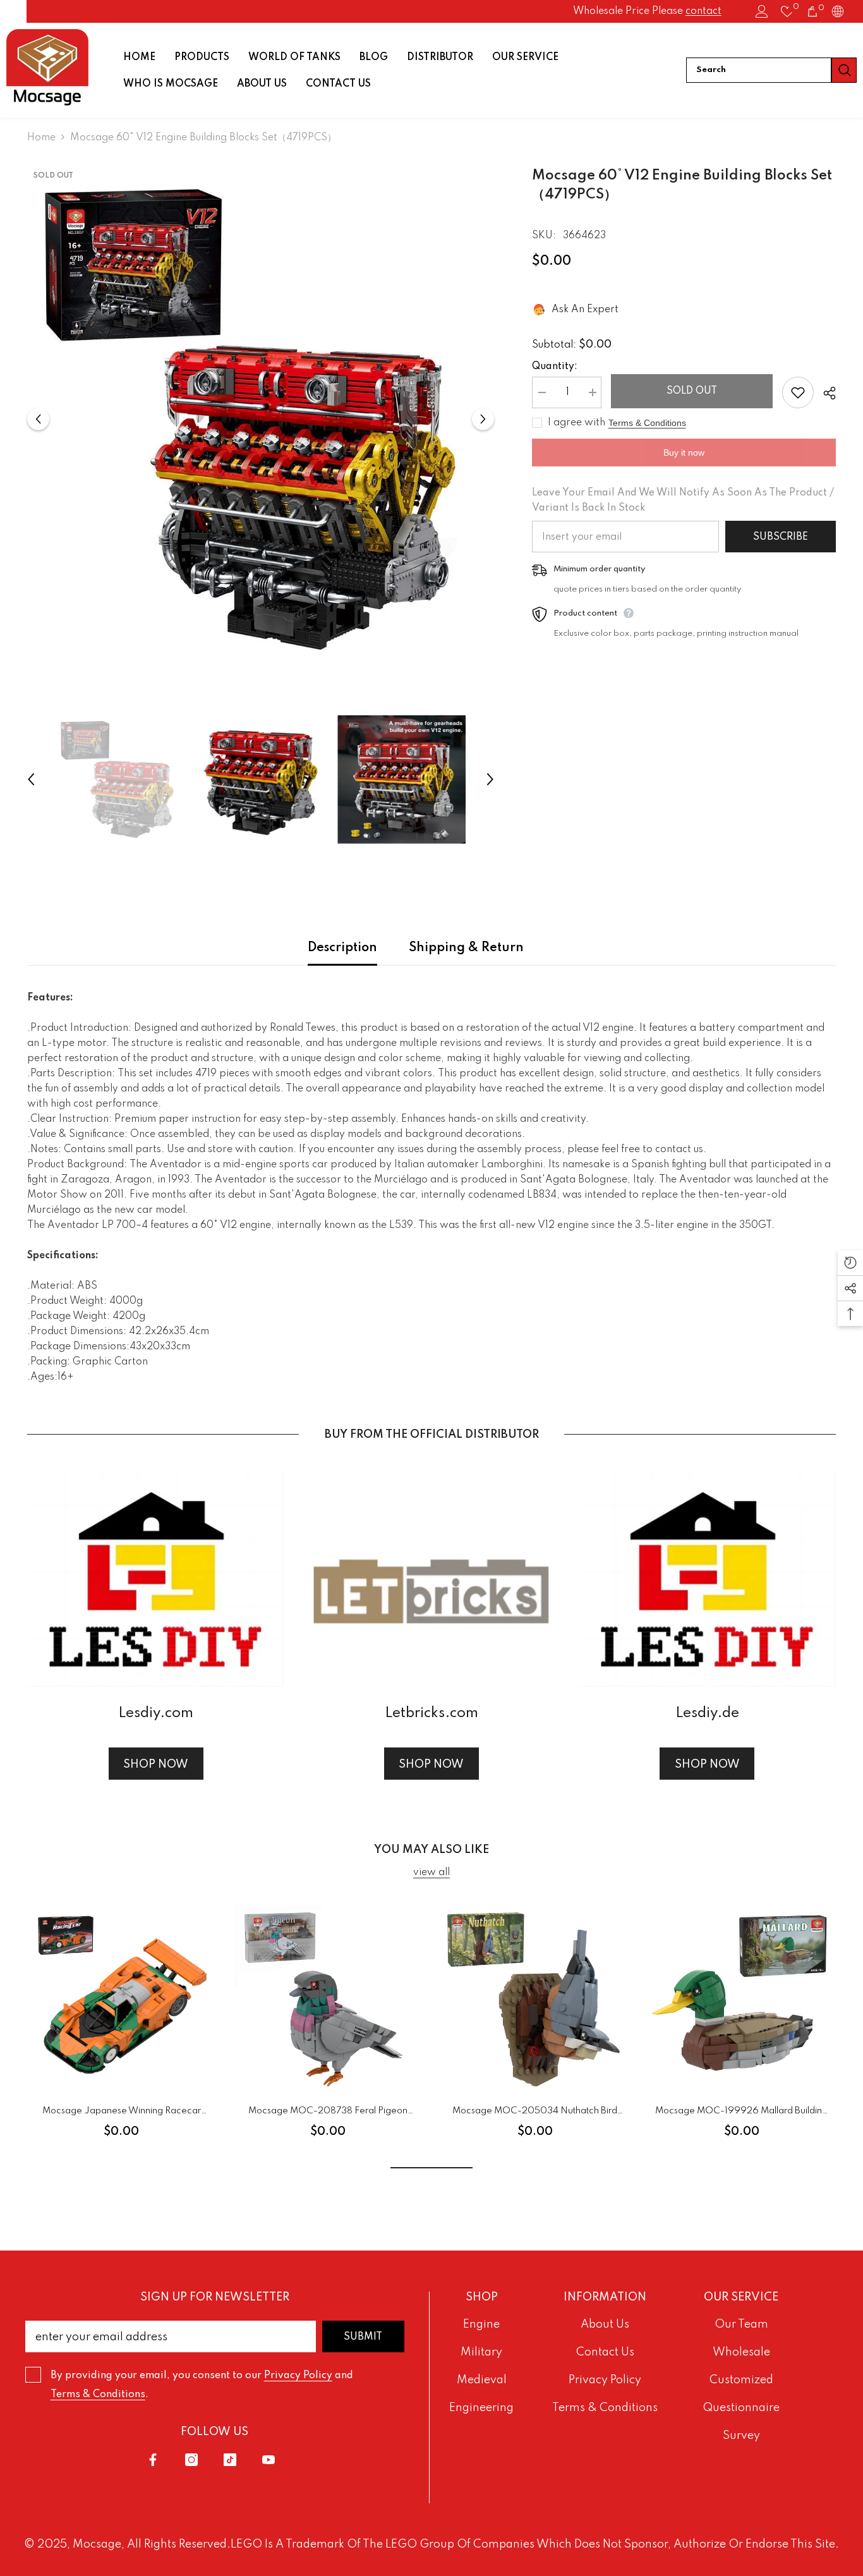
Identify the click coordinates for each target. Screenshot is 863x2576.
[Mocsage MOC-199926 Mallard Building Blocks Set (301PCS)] (741, 1999)
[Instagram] (191, 2460)
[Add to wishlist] (798, 392)
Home (41, 138)
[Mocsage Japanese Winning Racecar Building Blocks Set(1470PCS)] (121, 1999)
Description (342, 948)
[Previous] (38, 419)
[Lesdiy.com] (155, 1579)
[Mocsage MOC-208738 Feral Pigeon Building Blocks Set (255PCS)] (328, 1999)
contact (703, 11)
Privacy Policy (298, 2376)
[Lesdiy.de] (707, 1579)
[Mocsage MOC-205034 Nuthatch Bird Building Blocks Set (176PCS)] (535, 1999)
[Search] (771, 70)
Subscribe (781, 537)
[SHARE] (825, 393)
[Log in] (762, 11)
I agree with (576, 423)
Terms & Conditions (647, 423)
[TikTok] (230, 2460)
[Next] (483, 419)
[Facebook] (153, 2460)
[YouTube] (269, 2460)
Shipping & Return (466, 948)
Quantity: (555, 367)
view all (431, 1873)
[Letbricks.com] (431, 1579)
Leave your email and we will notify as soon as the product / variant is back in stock (683, 501)
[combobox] (759, 70)
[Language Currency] (838, 11)
